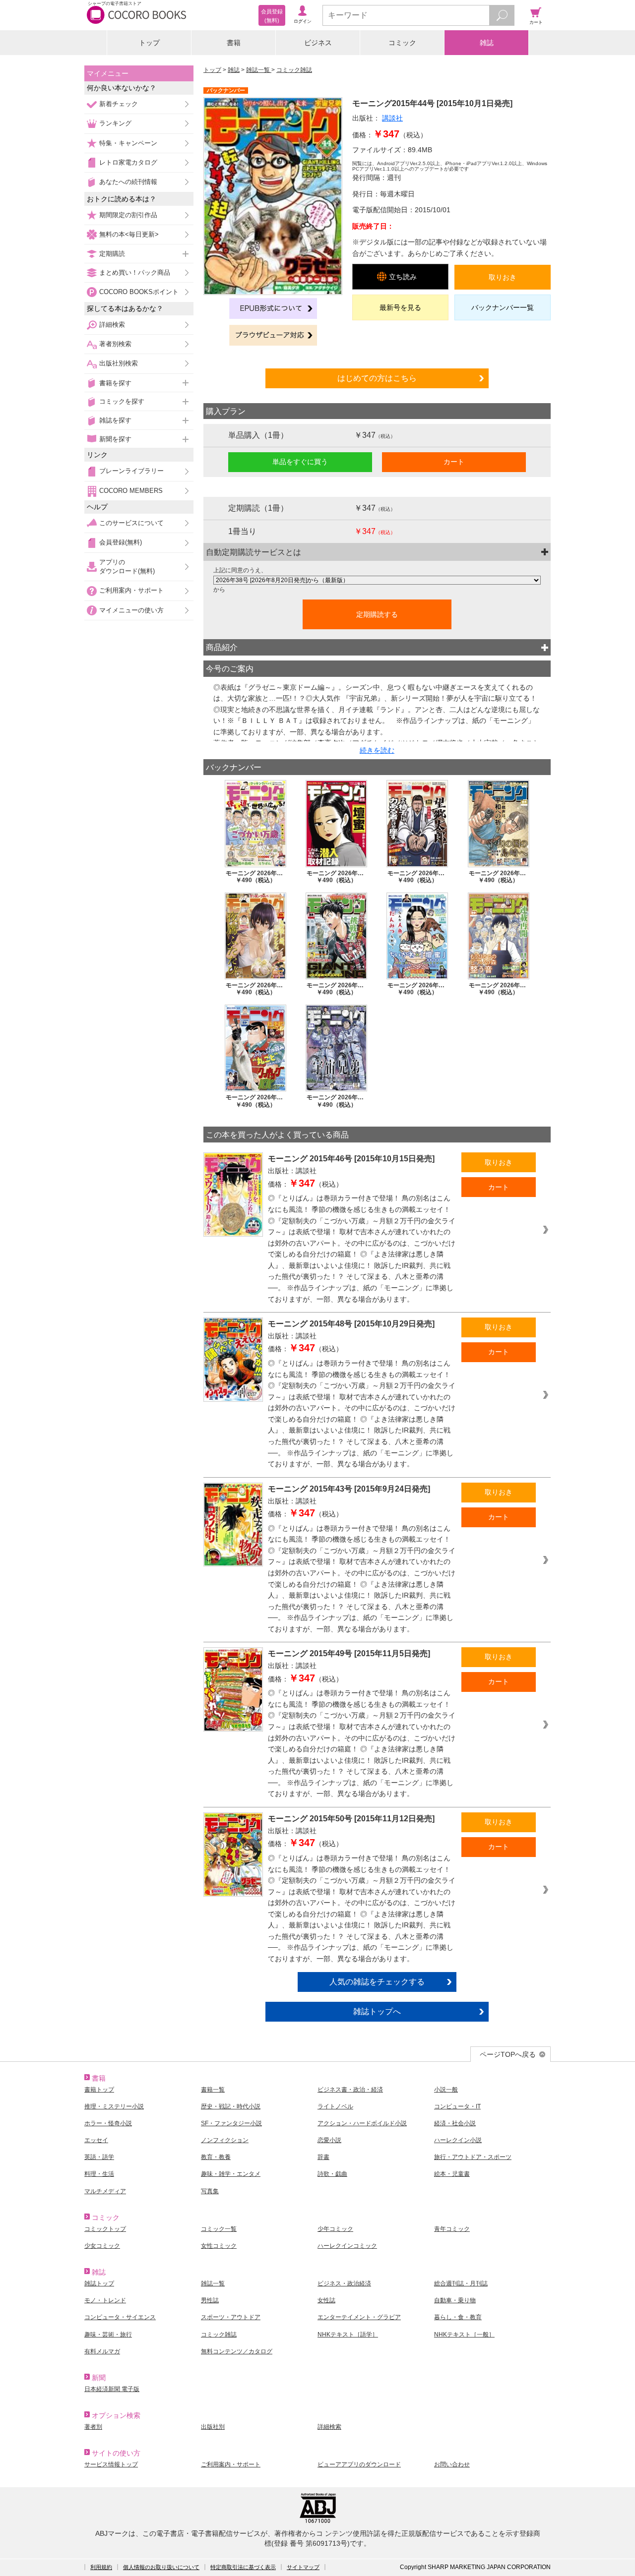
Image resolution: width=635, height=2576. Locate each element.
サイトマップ (303, 2567)
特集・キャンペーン (128, 143)
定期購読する (377, 614)
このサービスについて (131, 523)
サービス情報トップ (111, 2464)
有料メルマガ (102, 2351)
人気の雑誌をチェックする (377, 1981)
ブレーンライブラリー (131, 471)
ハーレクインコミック (347, 2246)
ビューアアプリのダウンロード (359, 2464)
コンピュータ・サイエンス (120, 2317)
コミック (402, 43)
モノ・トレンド (105, 2300)
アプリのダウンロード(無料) (127, 567)
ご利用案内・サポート (131, 590)
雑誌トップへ (377, 2011)
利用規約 (101, 2567)
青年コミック (452, 2229)
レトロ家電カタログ (128, 162)
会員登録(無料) (121, 542)
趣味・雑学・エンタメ (231, 2174)
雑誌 (487, 43)
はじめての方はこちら (377, 378)
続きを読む (377, 750)
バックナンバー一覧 (503, 307)
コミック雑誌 (294, 70)
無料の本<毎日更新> (129, 234)
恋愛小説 (329, 2140)
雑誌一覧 (259, 70)
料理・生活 (99, 2174)
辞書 (323, 2157)
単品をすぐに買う (300, 462)
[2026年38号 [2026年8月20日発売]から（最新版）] (377, 580)
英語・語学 (99, 2157)
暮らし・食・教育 (458, 2317)
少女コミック (102, 2246)
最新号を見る (400, 307)
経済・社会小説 (455, 2123)
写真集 (210, 2191)
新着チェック (119, 104)
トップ (149, 43)
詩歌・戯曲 (332, 2174)
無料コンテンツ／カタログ (237, 2351)
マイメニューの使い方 (131, 610)
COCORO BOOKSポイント (139, 292)
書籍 (234, 43)
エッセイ (96, 2140)
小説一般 (446, 2090)
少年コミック (335, 2229)
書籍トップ (99, 2090)
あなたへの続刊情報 (128, 182)
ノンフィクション (225, 2140)
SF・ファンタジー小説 (231, 2123)
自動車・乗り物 (455, 2300)
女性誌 (326, 2300)
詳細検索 (112, 325)
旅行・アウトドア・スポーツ (473, 2157)
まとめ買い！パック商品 (135, 272)
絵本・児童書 (452, 2174)
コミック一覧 (219, 2229)
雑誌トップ (99, 2283)
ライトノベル (335, 2106)
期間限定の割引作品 (128, 215)
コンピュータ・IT (457, 2106)
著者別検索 (115, 344)
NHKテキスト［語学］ (348, 2335)
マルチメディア (105, 2191)
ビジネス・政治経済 (344, 2283)
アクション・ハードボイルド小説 (362, 2123)
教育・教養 (216, 2157)
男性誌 (210, 2300)
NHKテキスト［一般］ (464, 2335)
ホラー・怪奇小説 (108, 2123)
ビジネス (318, 43)
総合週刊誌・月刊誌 (461, 2283)
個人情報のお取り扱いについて (161, 2567)
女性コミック (219, 2246)
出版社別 (213, 2427)
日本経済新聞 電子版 (112, 2389)
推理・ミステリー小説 (114, 2106)
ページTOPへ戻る (508, 2054)
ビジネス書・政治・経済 (350, 2090)
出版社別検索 (119, 363)
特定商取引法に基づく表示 (243, 2567)
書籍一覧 (213, 2090)
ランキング (115, 123)
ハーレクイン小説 (458, 2140)
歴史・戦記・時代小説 (231, 2106)
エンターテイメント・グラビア (359, 2317)
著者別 (93, 2427)
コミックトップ (105, 2229)
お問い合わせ (452, 2464)
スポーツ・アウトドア (231, 2317)
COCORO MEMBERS (131, 491)
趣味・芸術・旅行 (108, 2335)
